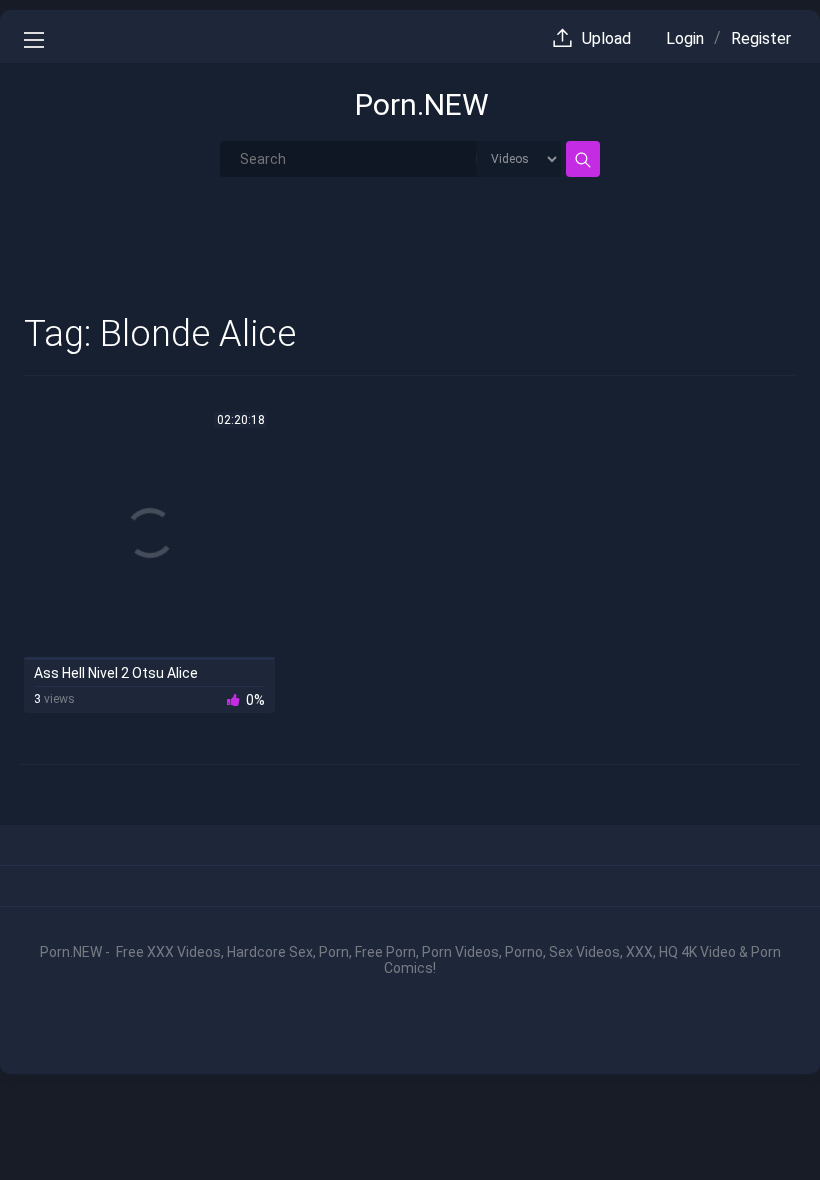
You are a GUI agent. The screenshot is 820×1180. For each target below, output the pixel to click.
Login (685, 38)
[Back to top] (758, 1122)
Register (761, 38)
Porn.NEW (422, 104)
